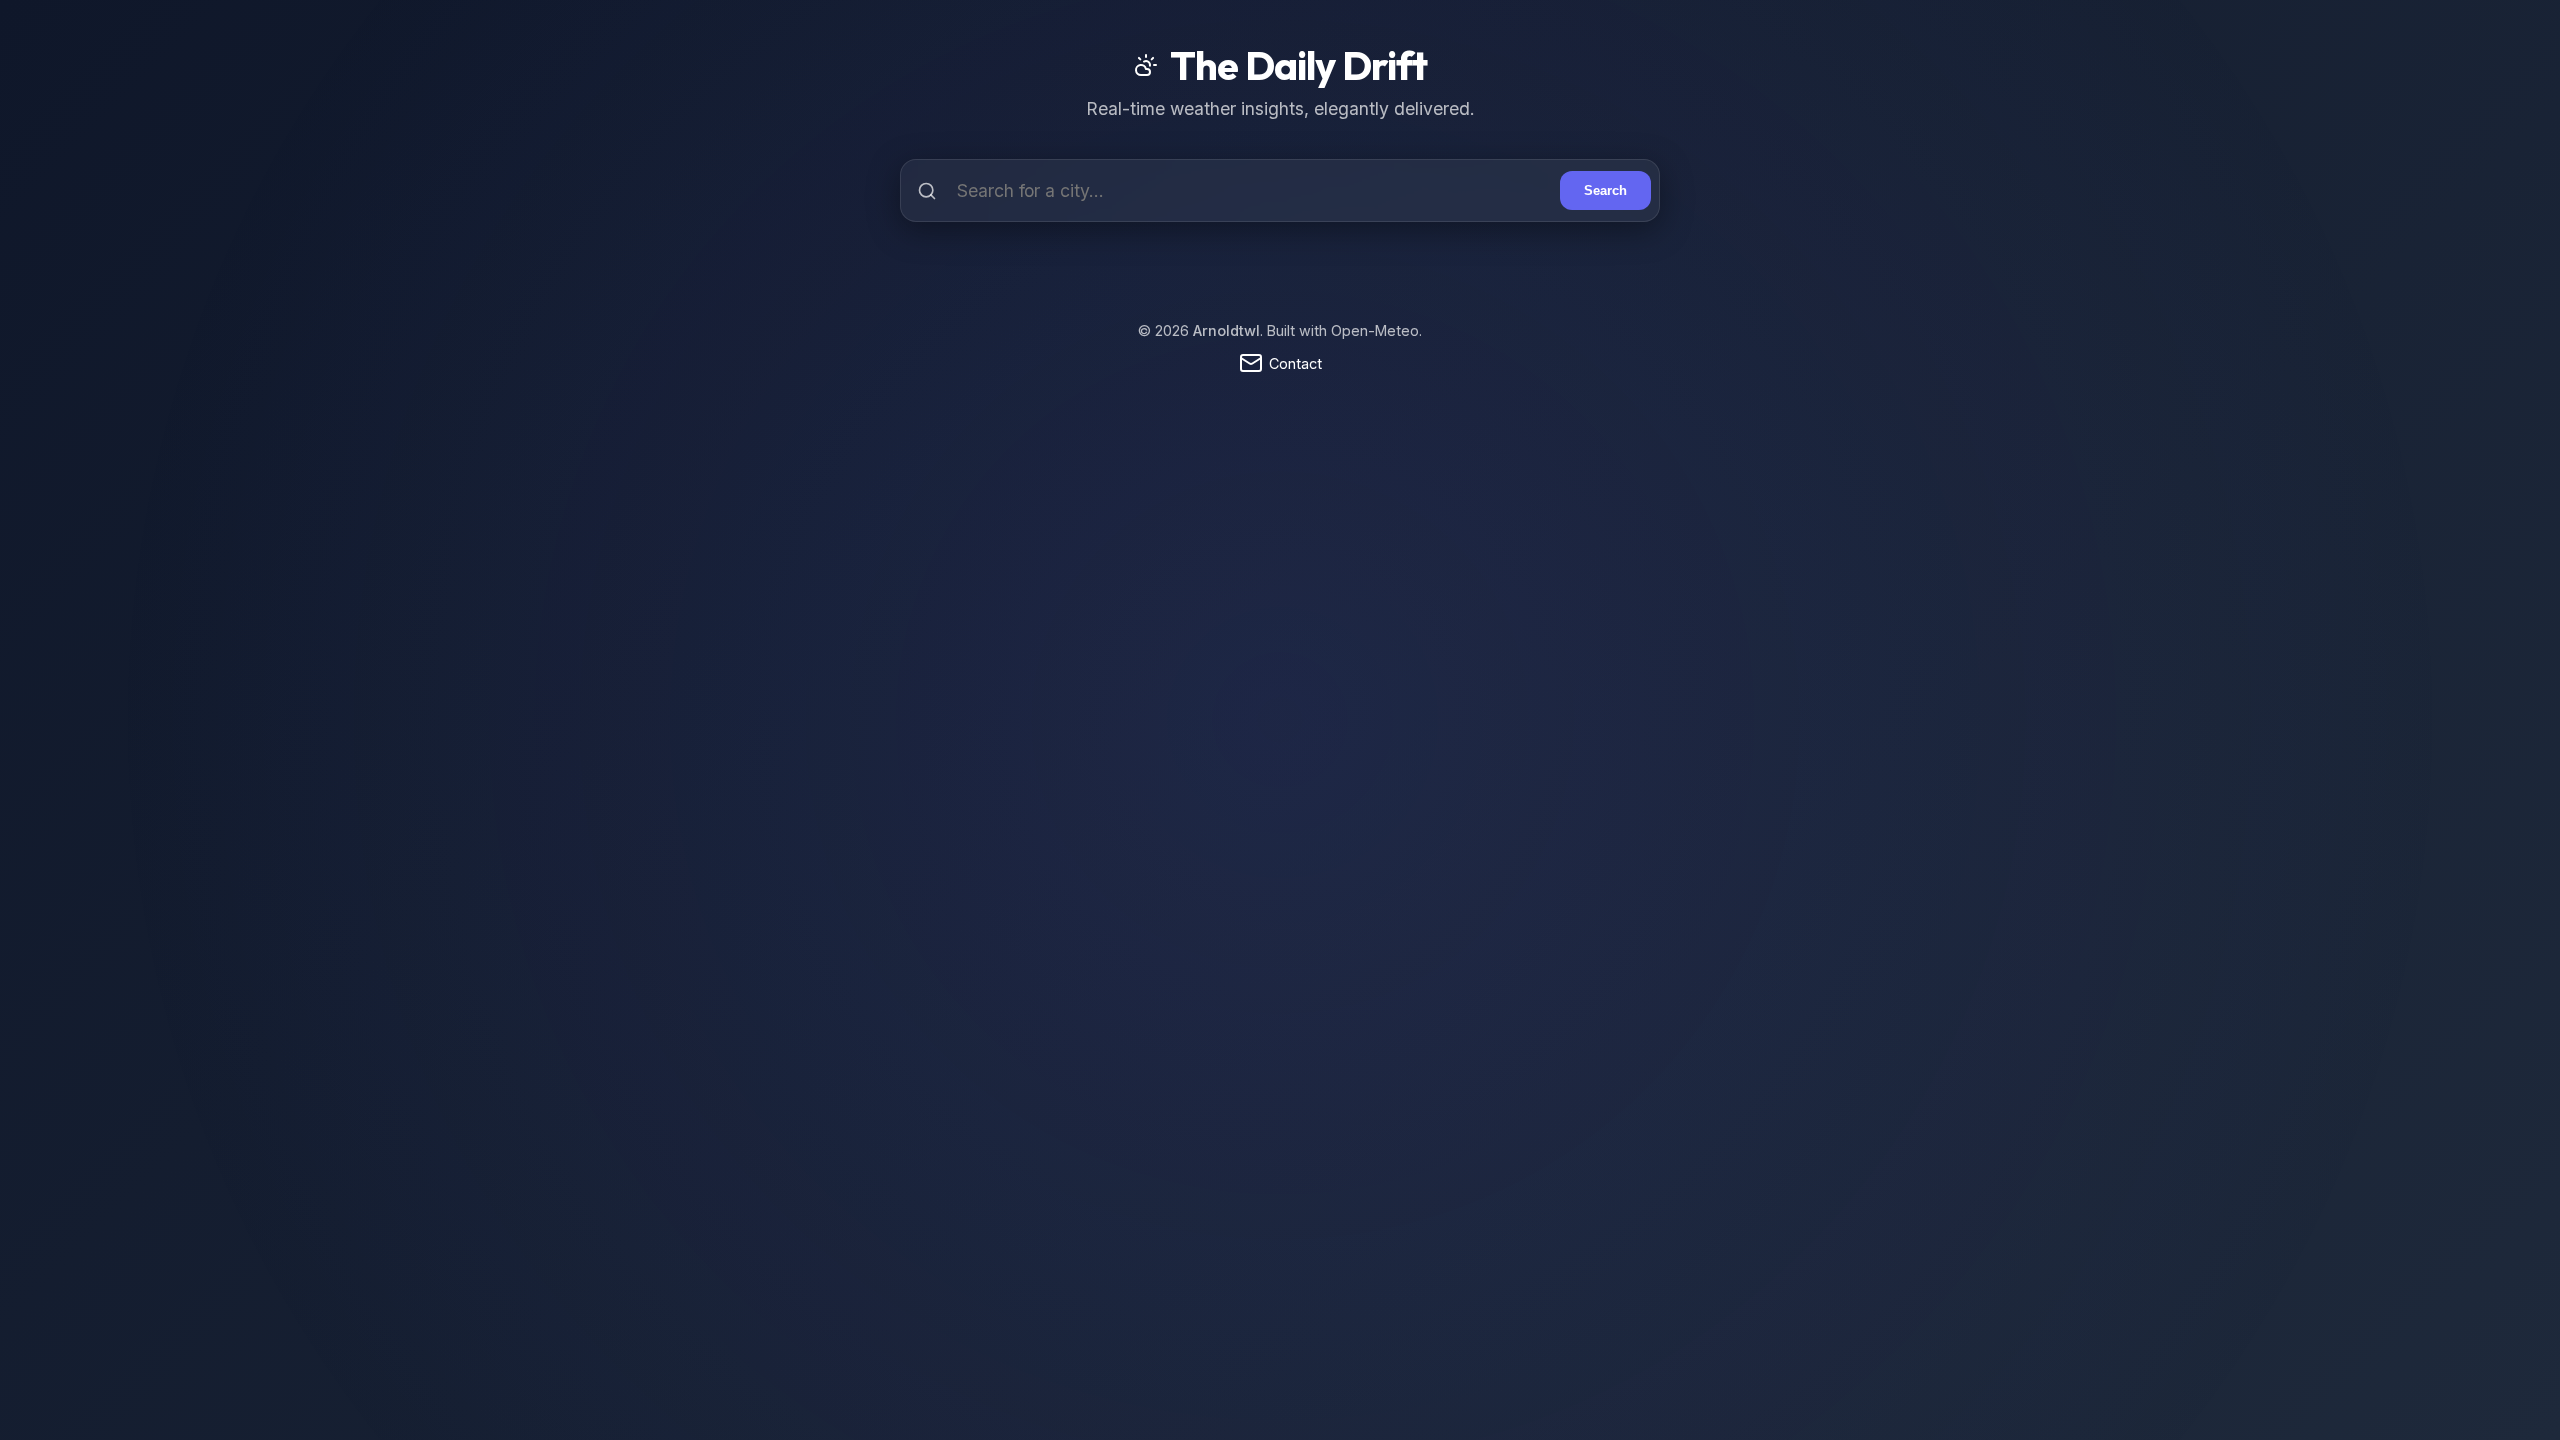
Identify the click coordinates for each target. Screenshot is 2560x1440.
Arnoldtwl (1226, 330)
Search (1605, 190)
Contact (1295, 363)
